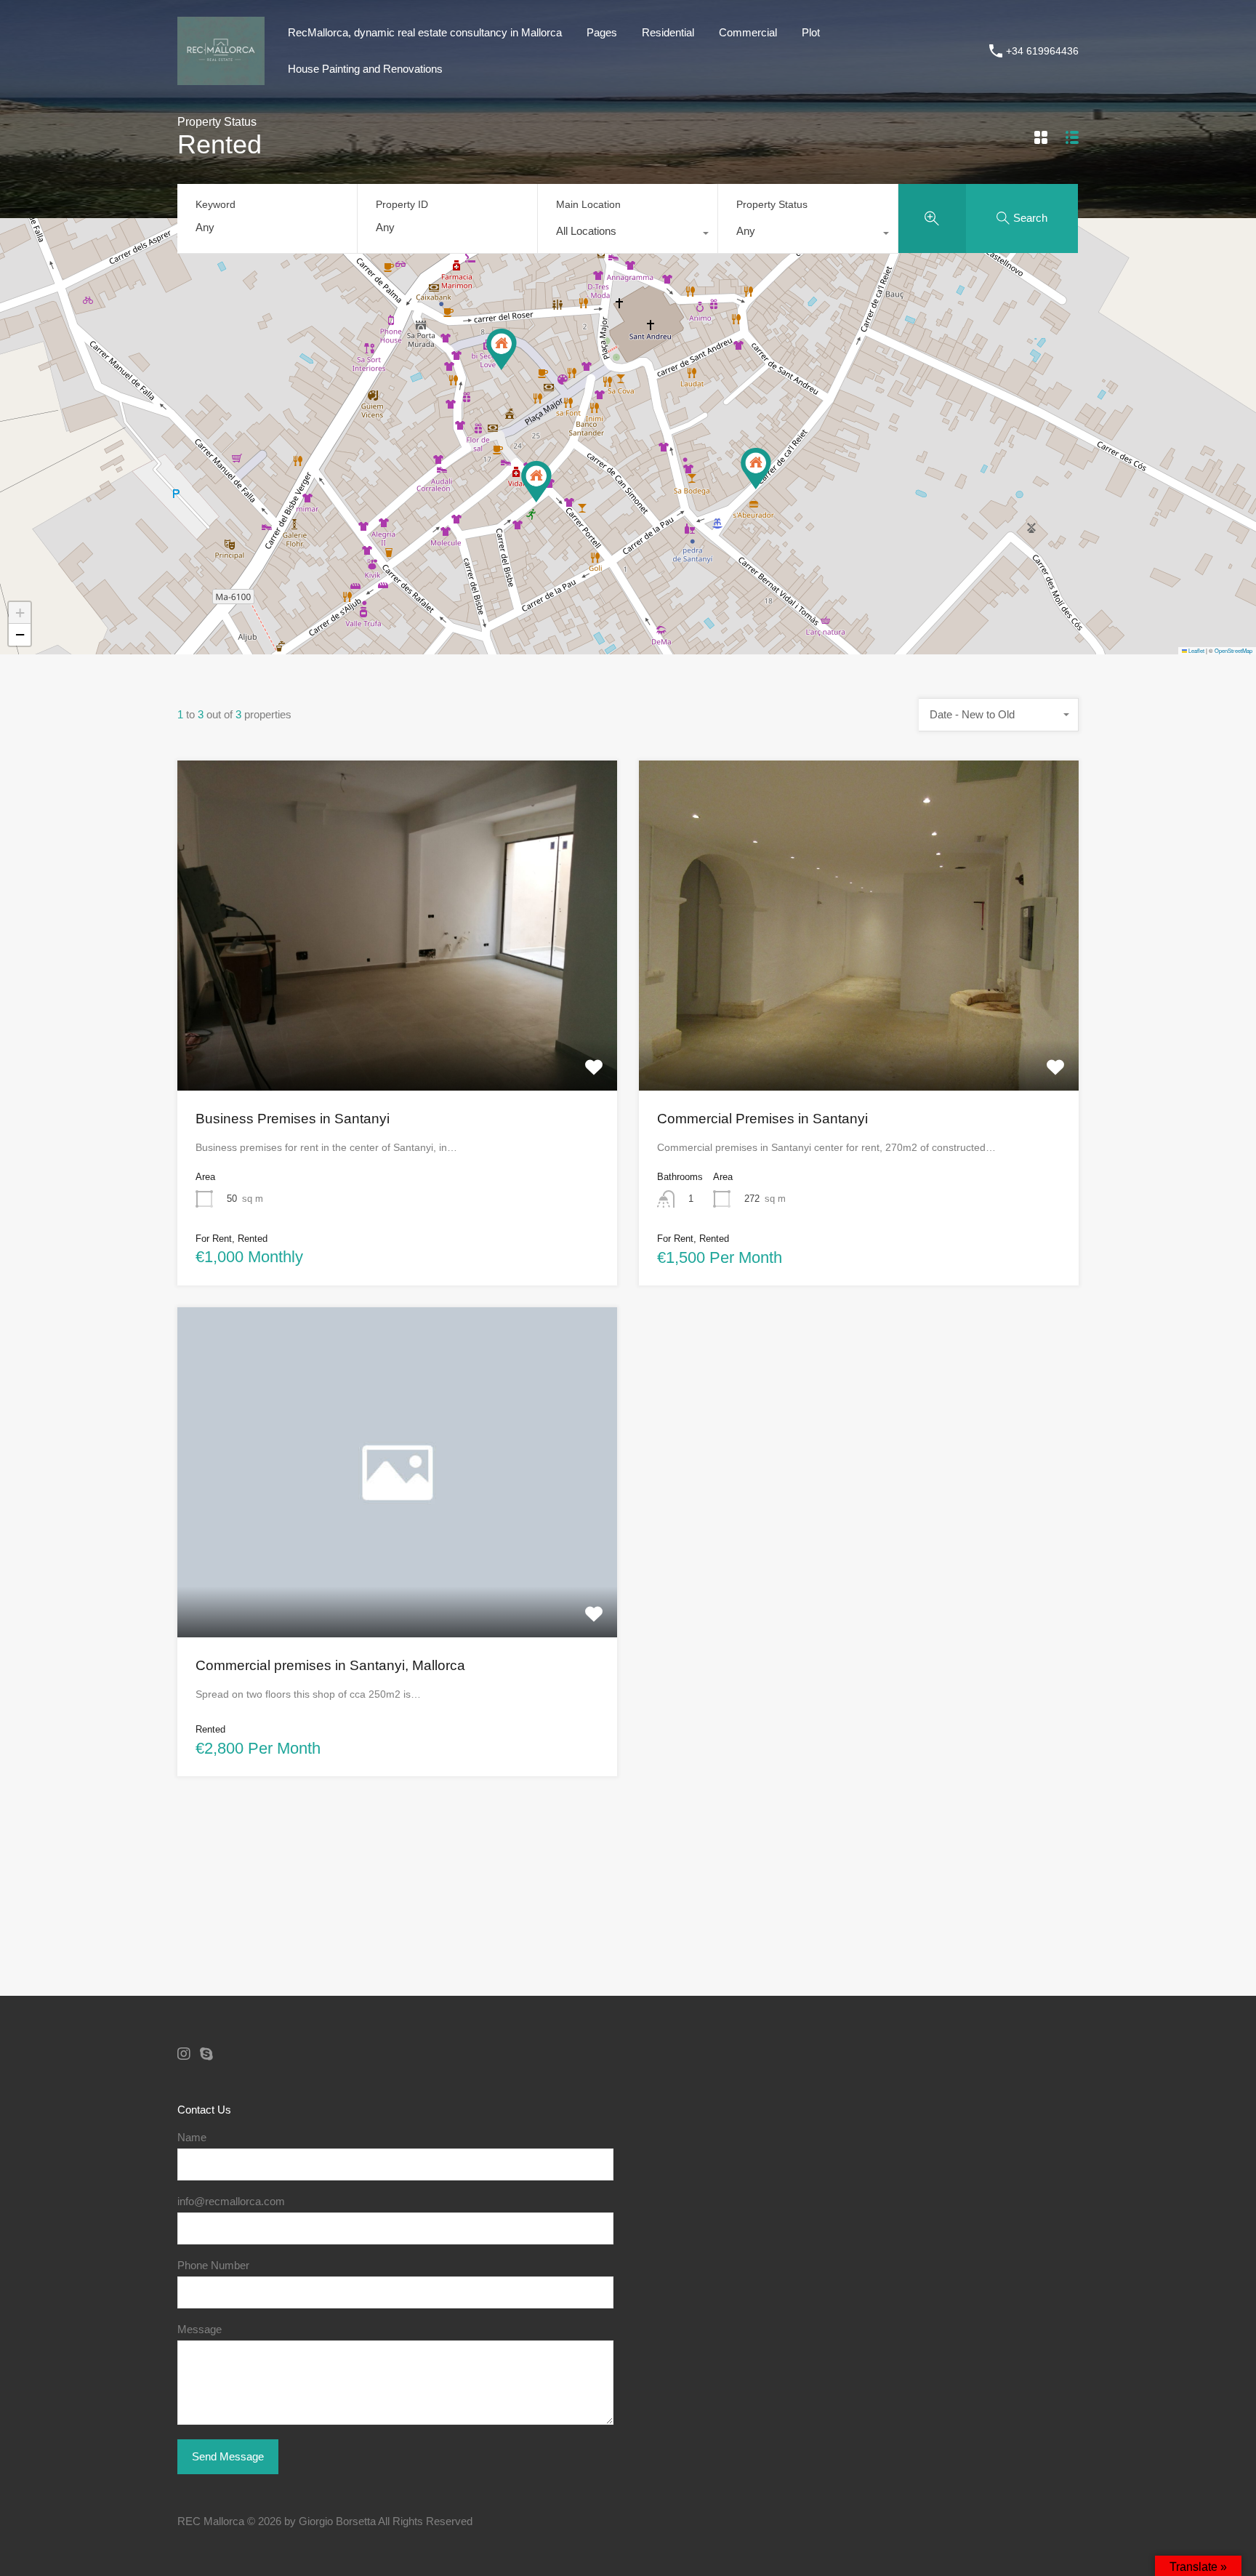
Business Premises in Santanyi (293, 1119)
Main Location (588, 204)
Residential (668, 32)
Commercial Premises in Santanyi (762, 1119)
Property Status (772, 204)
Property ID (402, 204)
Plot (811, 32)
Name (192, 2137)
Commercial (748, 32)
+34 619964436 (1042, 51)
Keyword (216, 204)
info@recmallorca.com (231, 2201)
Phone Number (213, 2265)
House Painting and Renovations (365, 69)
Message (200, 2329)
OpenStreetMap (1233, 650)
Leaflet (1196, 650)
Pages (602, 32)
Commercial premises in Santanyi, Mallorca (330, 1665)
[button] (502, 349)
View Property (398, 1024)
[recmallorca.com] (221, 78)
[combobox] (628, 235)
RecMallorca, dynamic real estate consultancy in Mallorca (425, 32)
